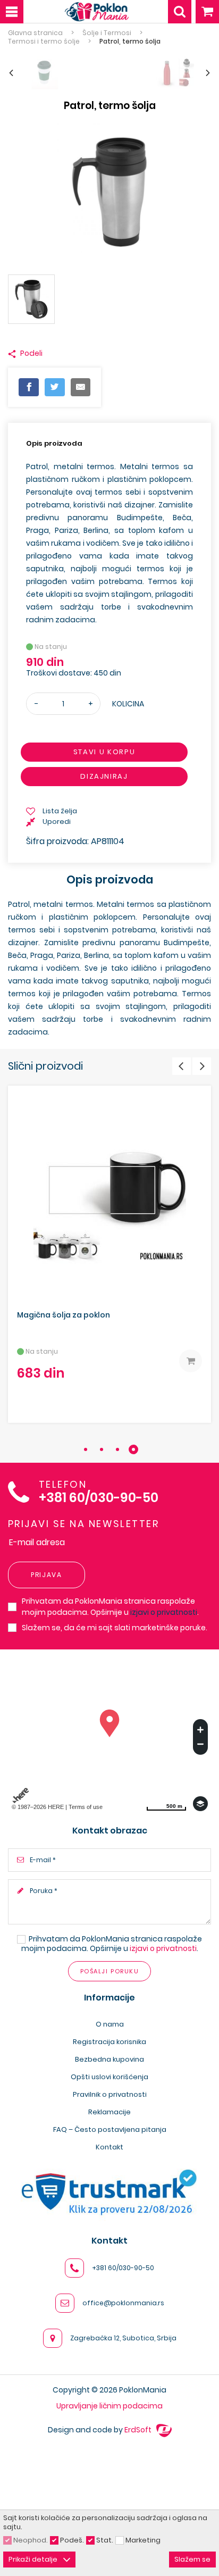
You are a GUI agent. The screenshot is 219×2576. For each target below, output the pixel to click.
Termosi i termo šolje (44, 41)
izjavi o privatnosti (164, 1612)
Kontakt (109, 2147)
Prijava (47, 1575)
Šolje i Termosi (107, 33)
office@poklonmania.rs (123, 2303)
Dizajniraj (104, 777)
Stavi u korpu (104, 752)
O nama (110, 2024)
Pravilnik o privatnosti (110, 2094)
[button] (86, 1449)
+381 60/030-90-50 (99, 1498)
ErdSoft (139, 2430)
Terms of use (86, 1807)
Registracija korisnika (109, 2042)
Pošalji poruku (109, 1971)
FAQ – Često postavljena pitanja (110, 2129)
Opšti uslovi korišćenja (109, 2077)
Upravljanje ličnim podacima (109, 2406)
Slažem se (192, 2559)
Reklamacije (109, 2112)
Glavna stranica (35, 33)
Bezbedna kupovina (109, 2059)
